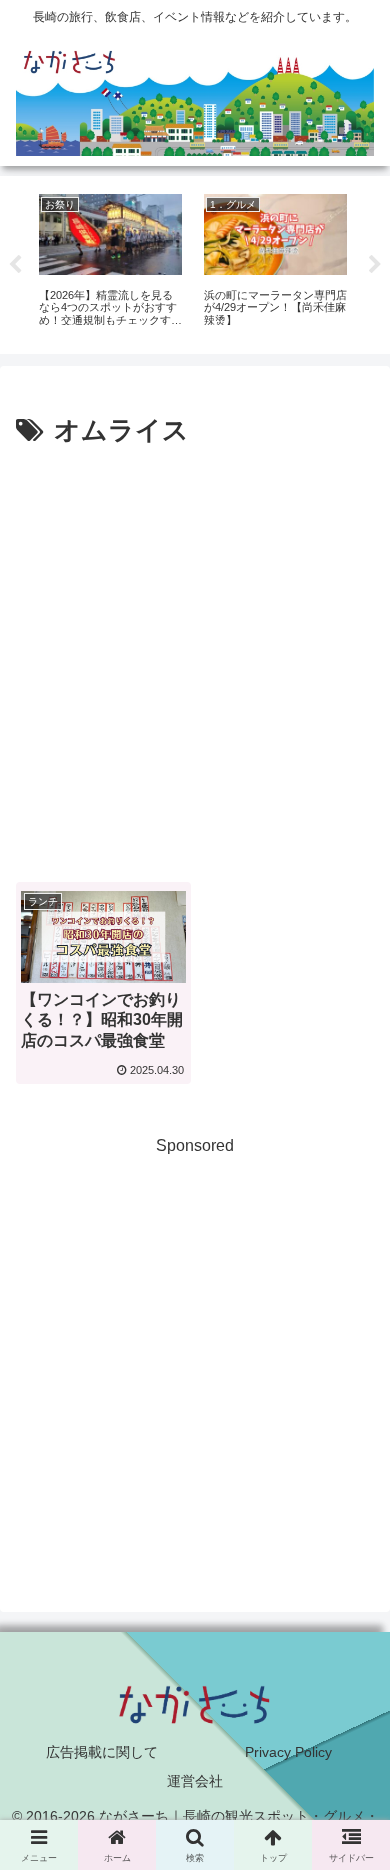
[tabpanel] (110, 261)
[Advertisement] (195, 658)
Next (375, 265)
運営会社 (195, 1781)
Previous (15, 265)
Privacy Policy (288, 1752)
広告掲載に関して (102, 1752)
